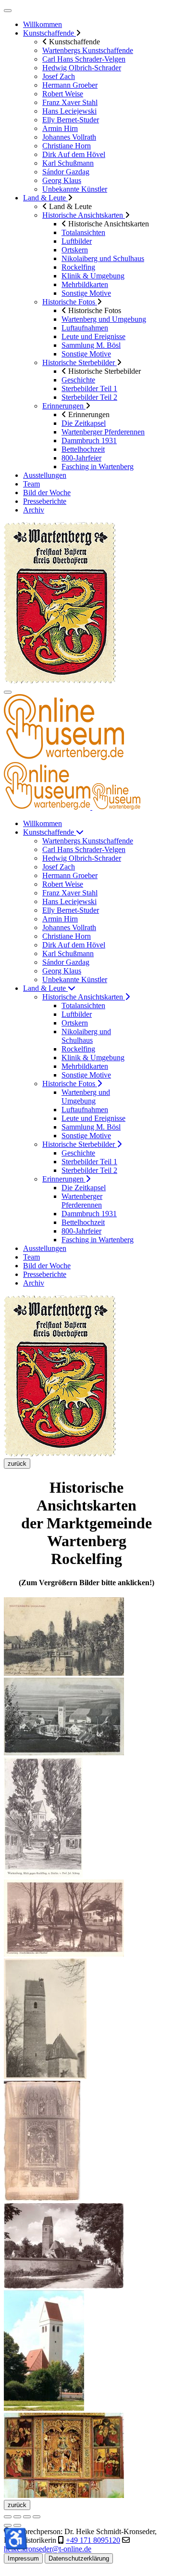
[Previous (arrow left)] (8, 2525)
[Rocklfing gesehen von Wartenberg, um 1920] (64, 1753)
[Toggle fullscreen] (27, 2517)
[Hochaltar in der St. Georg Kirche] (64, 2495)
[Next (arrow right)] (17, 2525)
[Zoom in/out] (37, 2517)
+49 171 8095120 (93, 2540)
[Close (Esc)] (8, 2517)
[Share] (17, 2517)
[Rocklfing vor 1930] (64, 1954)
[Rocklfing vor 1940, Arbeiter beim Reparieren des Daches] (45, 2076)
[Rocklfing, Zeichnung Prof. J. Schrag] (43, 1875)
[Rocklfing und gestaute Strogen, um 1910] (64, 1673)
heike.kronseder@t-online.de (48, 2549)
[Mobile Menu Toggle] (8, 11)
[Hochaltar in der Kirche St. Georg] (42, 2199)
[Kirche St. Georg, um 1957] (64, 2286)
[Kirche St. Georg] (44, 2408)
